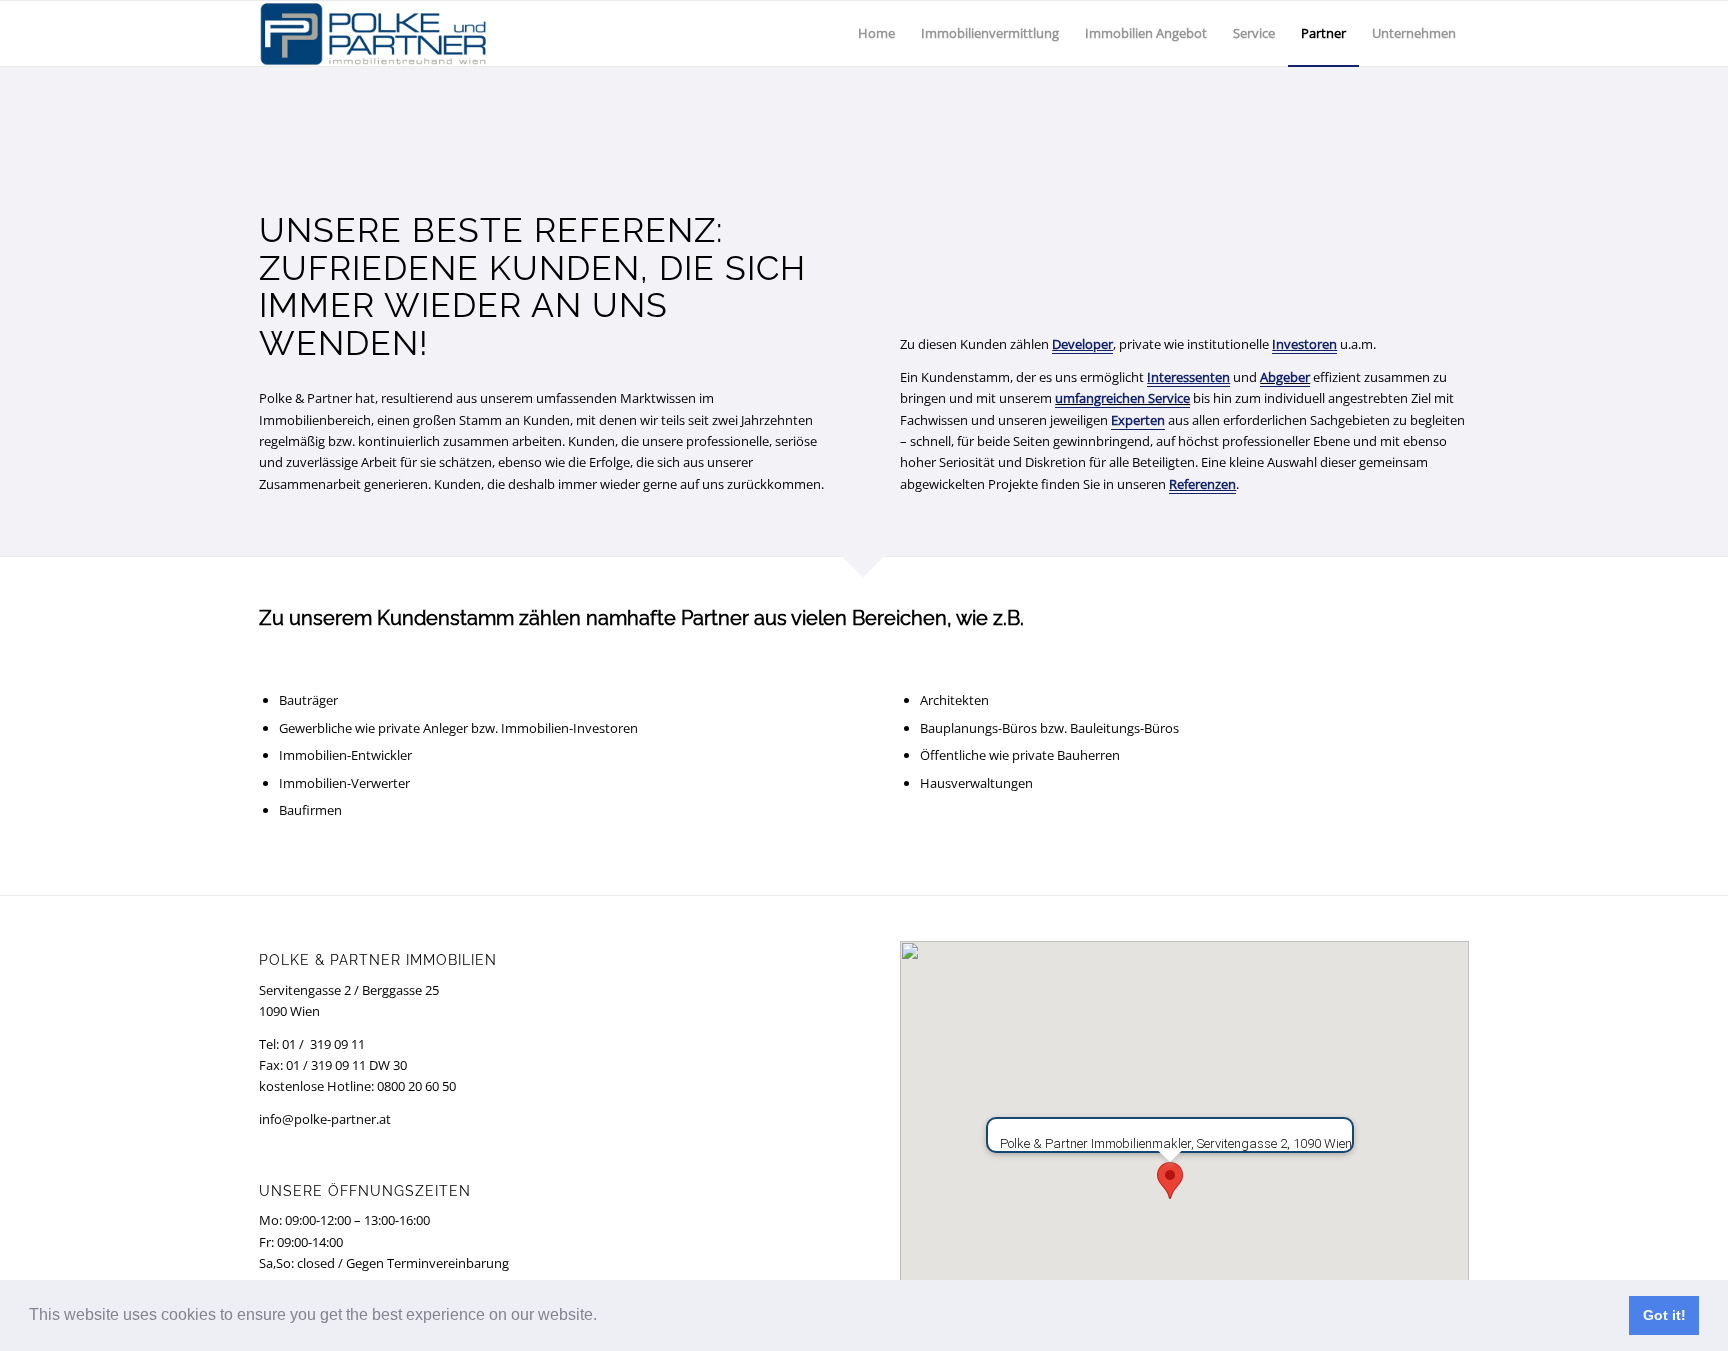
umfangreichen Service (1122, 398)
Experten (1138, 420)
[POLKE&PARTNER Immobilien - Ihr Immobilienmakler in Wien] (373, 33)
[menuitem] (876, 33)
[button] (604, 1317)
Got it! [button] (1664, 1315)
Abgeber (1285, 377)
